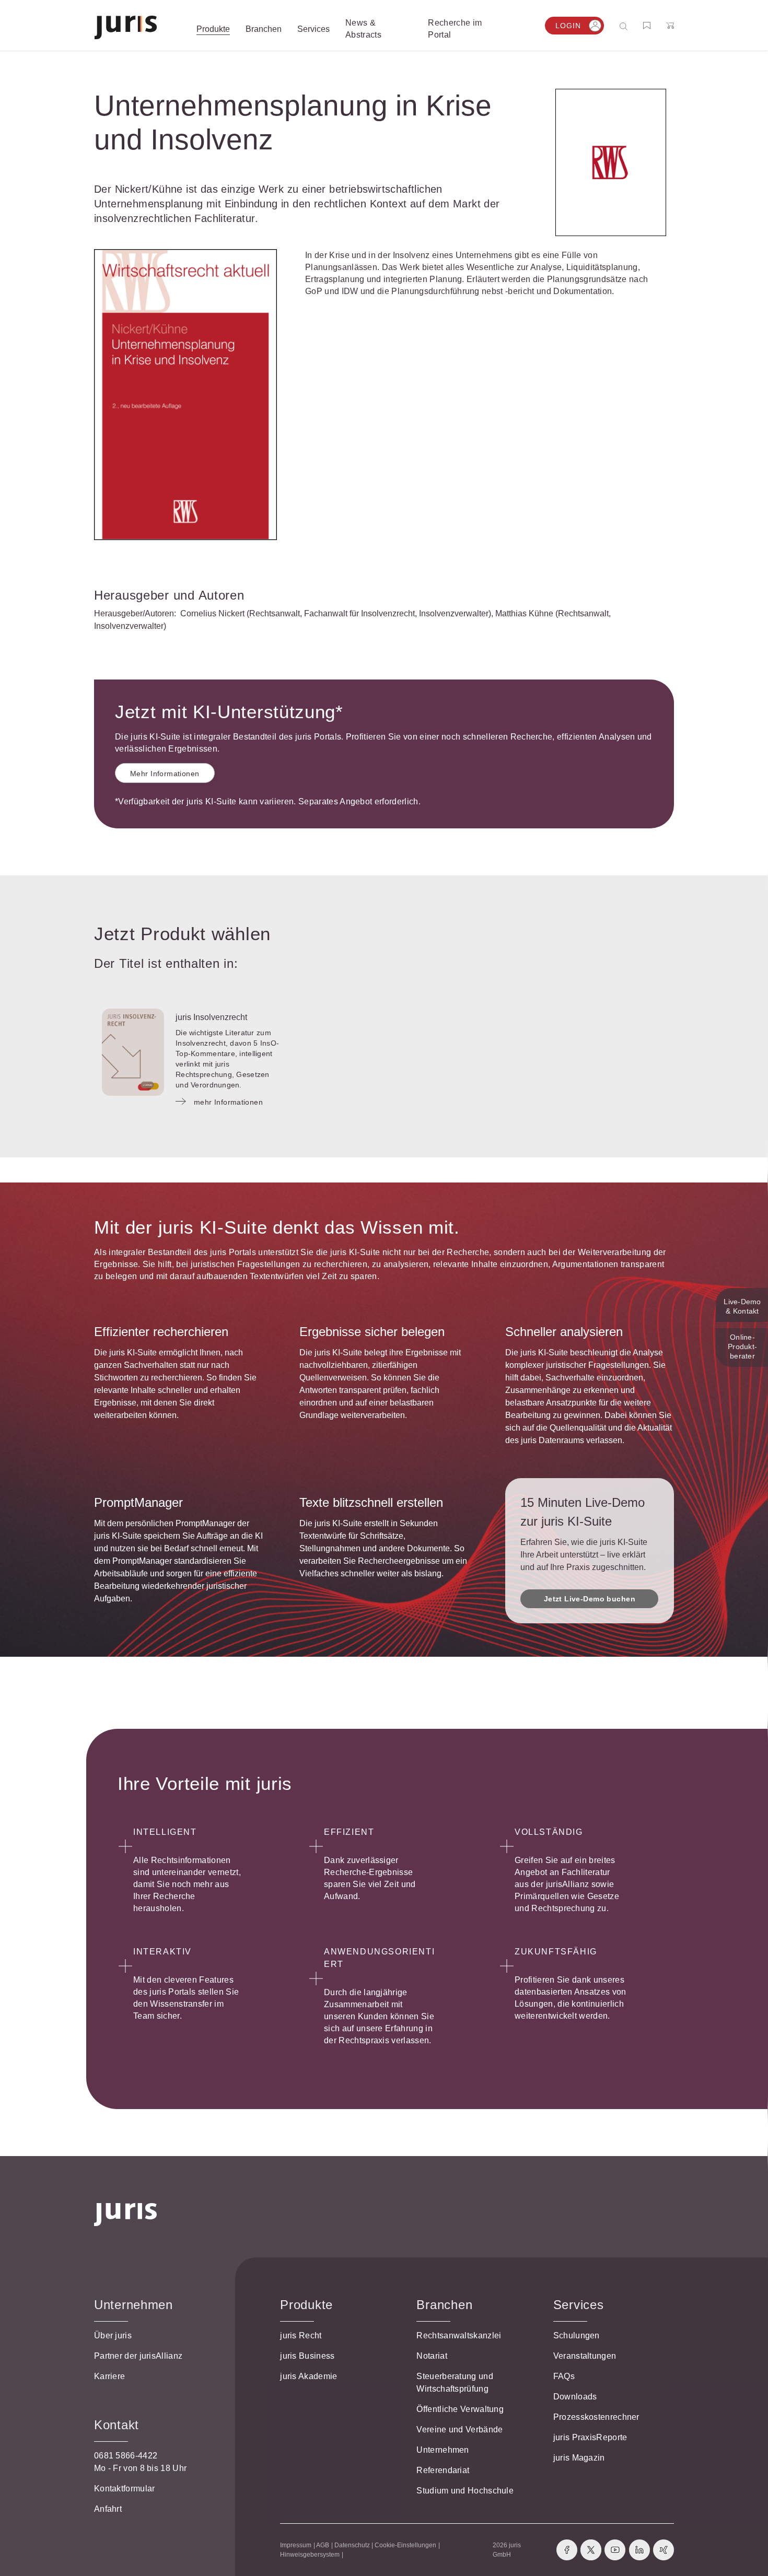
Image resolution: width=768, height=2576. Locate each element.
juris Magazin (579, 2458)
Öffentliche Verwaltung (460, 2409)
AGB (323, 2545)
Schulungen (577, 2335)
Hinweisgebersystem (310, 2555)
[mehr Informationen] (133, 1052)
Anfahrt (108, 2509)
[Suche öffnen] (626, 26)
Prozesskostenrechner (596, 2417)
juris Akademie (309, 2376)
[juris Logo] (126, 27)
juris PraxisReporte (590, 2437)
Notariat (432, 2356)
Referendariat (443, 2470)
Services (579, 2305)
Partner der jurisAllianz (138, 2356)
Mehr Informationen (165, 774)
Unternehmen (443, 2450)
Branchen (444, 2305)
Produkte (306, 2305)
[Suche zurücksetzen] (615, 26)
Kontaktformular (125, 2489)
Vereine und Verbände (459, 2429)
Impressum (296, 2545)
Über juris (113, 2335)
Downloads (575, 2397)
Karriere (109, 2376)
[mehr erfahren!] (611, 162)
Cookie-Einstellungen (405, 2545)
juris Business (307, 2356)
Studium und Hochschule (465, 2491)
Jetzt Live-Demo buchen (590, 1599)
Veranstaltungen (585, 2356)
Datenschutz (352, 2545)
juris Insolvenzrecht (211, 1017)
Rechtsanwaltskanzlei (459, 2335)
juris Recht (301, 2335)
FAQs (564, 2376)
